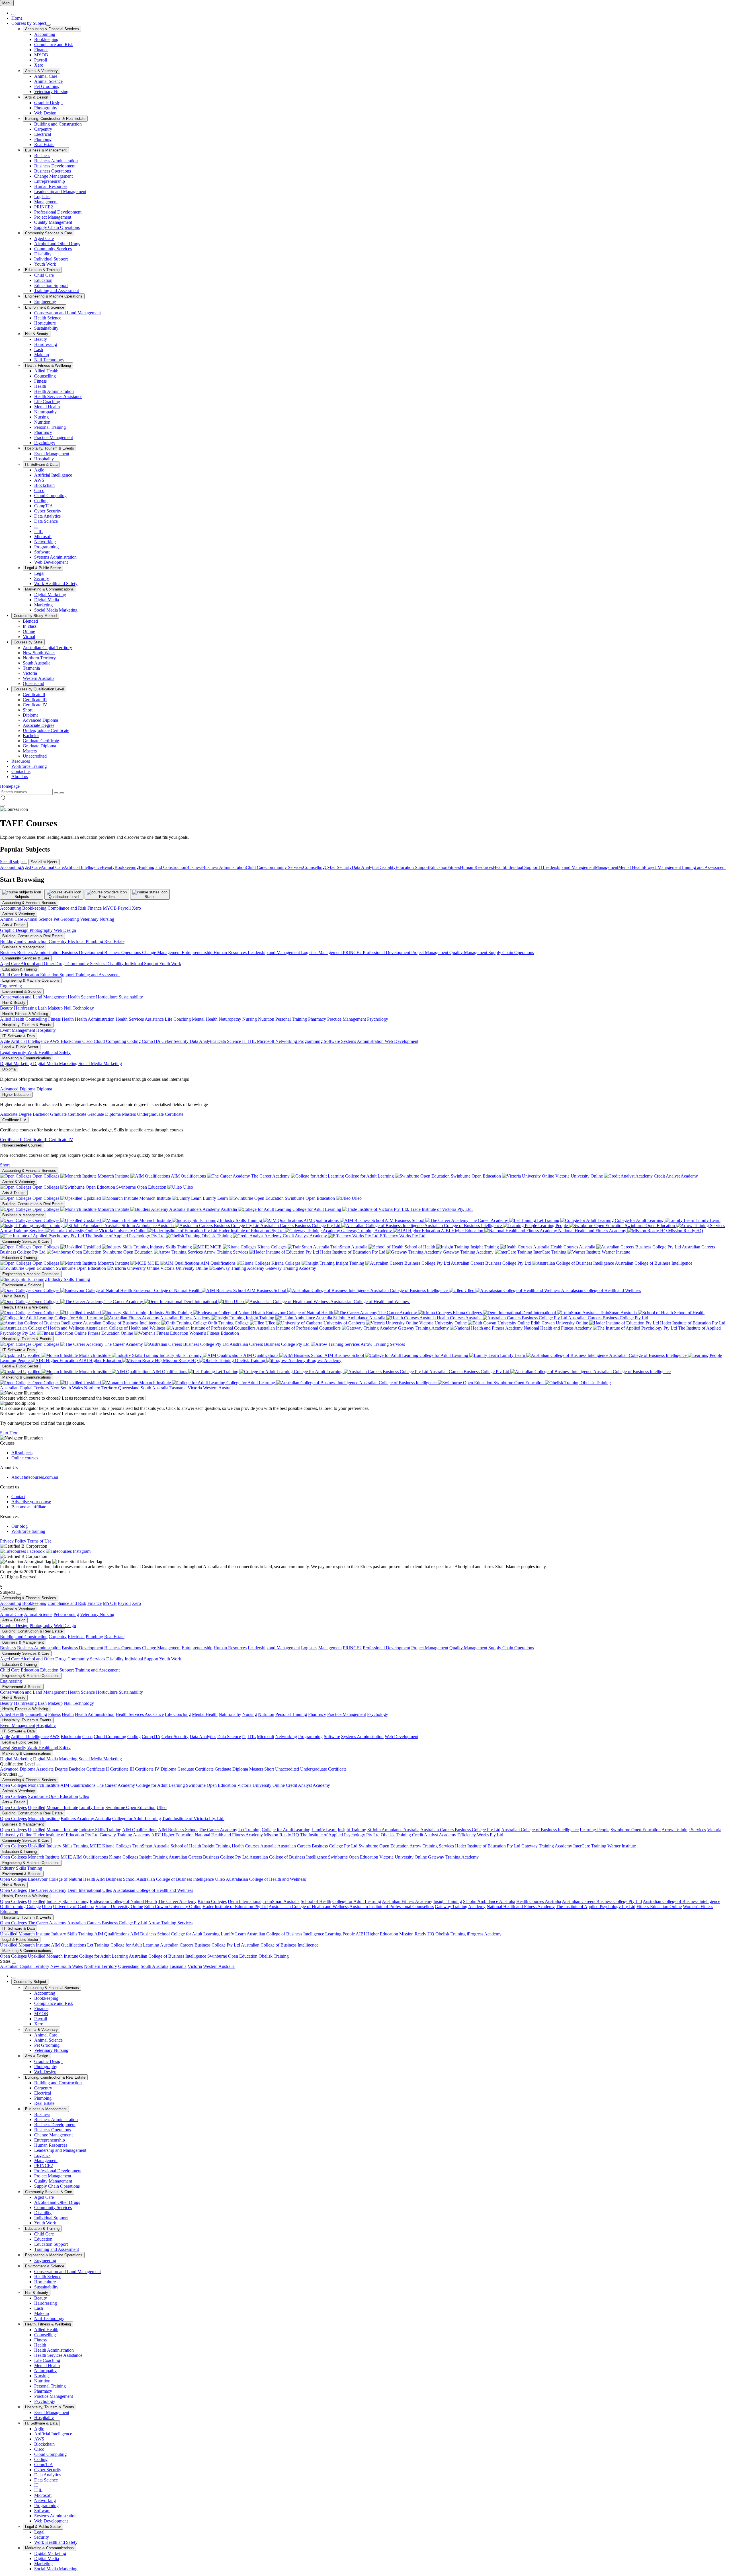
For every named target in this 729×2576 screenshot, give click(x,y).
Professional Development (58, 212)
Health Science (48, 318)
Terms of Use (39, 1541)
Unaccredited (35, 756)
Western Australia (39, 678)
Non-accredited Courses (22, 1145)
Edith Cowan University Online (559, 1323)
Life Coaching (47, 402)
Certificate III (35, 700)
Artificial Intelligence (53, 475)
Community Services (53, 249)
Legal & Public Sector (43, 568)
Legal (39, 573)
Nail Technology (49, 360)
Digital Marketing (50, 595)
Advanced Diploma (40, 720)
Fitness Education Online (110, 1333)
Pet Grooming (47, 86)
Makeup (42, 355)
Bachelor (31, 736)
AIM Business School (405, 1220)
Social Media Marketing (56, 610)
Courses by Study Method (35, 616)
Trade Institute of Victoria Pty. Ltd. (441, 1209)
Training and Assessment (57, 291)
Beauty (41, 339)
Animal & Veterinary (41, 71)
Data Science (46, 521)
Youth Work (45, 264)
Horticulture (45, 323)
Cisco (39, 490)
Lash (39, 349)
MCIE (216, 1247)
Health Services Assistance (58, 396)
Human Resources (51, 186)
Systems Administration (55, 557)
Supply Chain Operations (57, 227)
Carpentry (43, 129)
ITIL (38, 531)
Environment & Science (45, 307)
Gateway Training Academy (366, 1231)
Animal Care (46, 76)
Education (43, 280)
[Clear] (56, 793)
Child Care (44, 275)
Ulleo (188, 1187)
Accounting (45, 34)
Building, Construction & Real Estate (55, 119)
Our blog (20, 1526)
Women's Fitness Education (214, 1333)
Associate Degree (39, 725)
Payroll (41, 60)
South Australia (37, 663)
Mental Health (47, 407)
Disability (43, 254)
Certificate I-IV (14, 1120)
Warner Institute (615, 1252)
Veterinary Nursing (51, 92)
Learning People (553, 1226)
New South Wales (39, 653)
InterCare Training (550, 1252)
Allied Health (46, 371)
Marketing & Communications (49, 589)
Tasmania (31, 668)
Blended (30, 621)
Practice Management (54, 437)
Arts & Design (37, 97)
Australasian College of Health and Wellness (601, 1290)
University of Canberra (344, 1323)
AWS (39, 480)
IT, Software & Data (41, 464)
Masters (30, 751)
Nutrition (42, 422)
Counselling (45, 376)
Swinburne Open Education (476, 1176)
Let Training (548, 1220)
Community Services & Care (49, 233)
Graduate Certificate (41, 741)
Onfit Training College (228, 1323)
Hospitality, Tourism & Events (50, 448)
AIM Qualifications (189, 1176)
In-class (30, 626)
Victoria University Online (579, 1176)
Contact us (21, 771)
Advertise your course (31, 1502)
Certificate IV (35, 705)
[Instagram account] (68, 1551)
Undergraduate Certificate (46, 730)
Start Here (9, 1433)
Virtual (29, 636)
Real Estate (44, 144)
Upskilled (92, 1198)
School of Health (420, 1247)
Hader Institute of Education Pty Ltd (251, 1231)
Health (40, 386)
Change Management (53, 176)
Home (17, 18)
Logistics (42, 197)
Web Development (51, 562)
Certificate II (34, 695)
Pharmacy (43, 432)
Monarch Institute (113, 1176)
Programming (46, 547)
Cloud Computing (50, 496)
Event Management (52, 454)
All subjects (22, 1453)
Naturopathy (45, 412)
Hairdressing (46, 344)
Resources (21, 761)
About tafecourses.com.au (35, 1477)
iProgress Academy (323, 1360)
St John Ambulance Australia (148, 1226)
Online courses (25, 1458)
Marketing (43, 605)
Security (42, 578)
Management (46, 202)
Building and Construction (58, 124)
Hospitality (44, 459)
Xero (39, 65)
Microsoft (43, 537)
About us (20, 777)
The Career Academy (270, 1176)
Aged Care (44, 238)
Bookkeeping (46, 39)
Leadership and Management (60, 191)
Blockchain (44, 485)
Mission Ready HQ (685, 1231)
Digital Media (47, 600)
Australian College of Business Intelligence (463, 1226)
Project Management (53, 217)
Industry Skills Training (241, 1220)
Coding (41, 501)
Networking (45, 542)
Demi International (200, 1302)
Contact (18, 1497)
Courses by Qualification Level (39, 689)
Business (42, 156)
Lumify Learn (215, 1198)
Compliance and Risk (54, 45)
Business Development (55, 166)
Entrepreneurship (50, 181)
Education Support (51, 285)
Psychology (45, 443)
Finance (41, 50)
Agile (39, 470)
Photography (46, 108)
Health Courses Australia (573, 1247)
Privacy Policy (13, 1541)
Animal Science (48, 81)
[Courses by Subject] (48, 25)
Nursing (41, 417)
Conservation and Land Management (67, 313)
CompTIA (44, 506)
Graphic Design (48, 103)
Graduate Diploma (39, 746)
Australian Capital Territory (47, 648)
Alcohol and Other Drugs (57, 244)
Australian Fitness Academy (185, 1318)
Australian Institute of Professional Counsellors (299, 1328)
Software (42, 552)
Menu (7, 3)
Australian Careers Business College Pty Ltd (300, 1226)
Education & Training (42, 270)
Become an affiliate (29, 1507)
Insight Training (48, 1226)
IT (36, 526)
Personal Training (50, 427)
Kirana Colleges (272, 1247)
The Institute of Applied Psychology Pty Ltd (125, 1236)
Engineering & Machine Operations (54, 296)
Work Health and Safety (56, 584)
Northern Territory (39, 658)
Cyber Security (48, 511)
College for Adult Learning (369, 1176)
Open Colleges (46, 1176)
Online (29, 631)
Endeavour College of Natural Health (167, 1290)
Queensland (33, 683)
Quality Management (53, 222)
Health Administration (54, 391)
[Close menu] (14, 15)
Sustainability (46, 328)
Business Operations (53, 171)
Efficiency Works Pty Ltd (402, 1236)
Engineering (45, 302)
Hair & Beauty (37, 334)
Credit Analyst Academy (675, 1176)
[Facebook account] (23, 1551)
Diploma (31, 715)
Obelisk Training (217, 1236)
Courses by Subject (29, 23)
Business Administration (56, 161)
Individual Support (51, 259)
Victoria (30, 673)
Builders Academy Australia (212, 1209)
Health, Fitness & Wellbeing (48, 365)
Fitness (40, 381)
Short (28, 710)
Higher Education (16, 1095)
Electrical (43, 134)
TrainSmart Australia (349, 1247)
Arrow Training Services (226, 1252)
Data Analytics (47, 516)
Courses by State (28, 642)
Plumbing (43, 139)
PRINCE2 (44, 207)
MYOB (41, 55)
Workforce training (28, 1531)
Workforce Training (29, 766)
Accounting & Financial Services (52, 29)
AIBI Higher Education (462, 1231)
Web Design (45, 113)
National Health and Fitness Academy (592, 1231)
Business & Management (46, 150)
